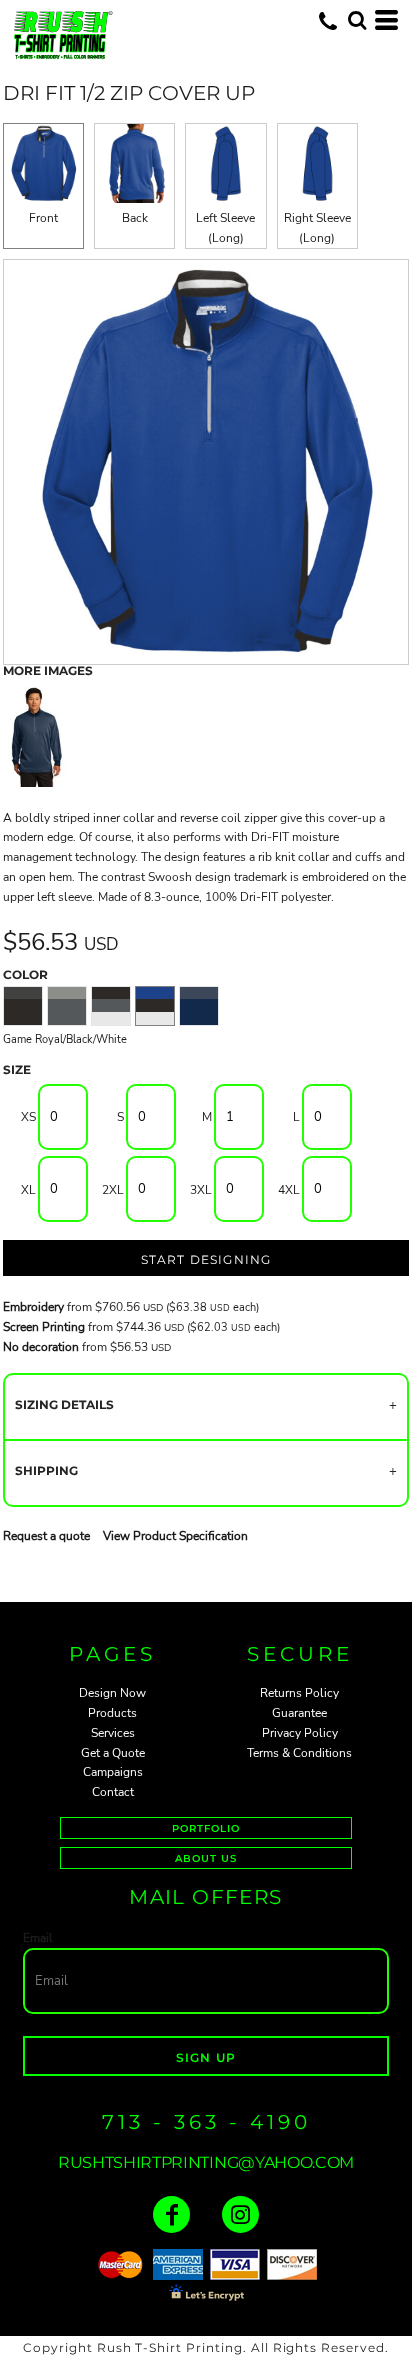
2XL (113, 1190)
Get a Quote (113, 1753)
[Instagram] (240, 2214)
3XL (201, 1190)
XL (28, 1190)
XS (28, 1117)
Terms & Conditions (299, 1753)
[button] (357, 20)
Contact (113, 1792)
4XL (289, 1190)
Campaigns (113, 1772)
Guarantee (299, 1713)
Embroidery (33, 1307)
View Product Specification (175, 1536)
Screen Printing (44, 1327)
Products (112, 1713)
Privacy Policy (300, 1733)
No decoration (41, 1347)
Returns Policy (299, 1693)
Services (113, 1733)
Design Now (112, 1693)
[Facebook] (171, 2214)
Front (43, 218)
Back (135, 218)
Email (38, 1938)
